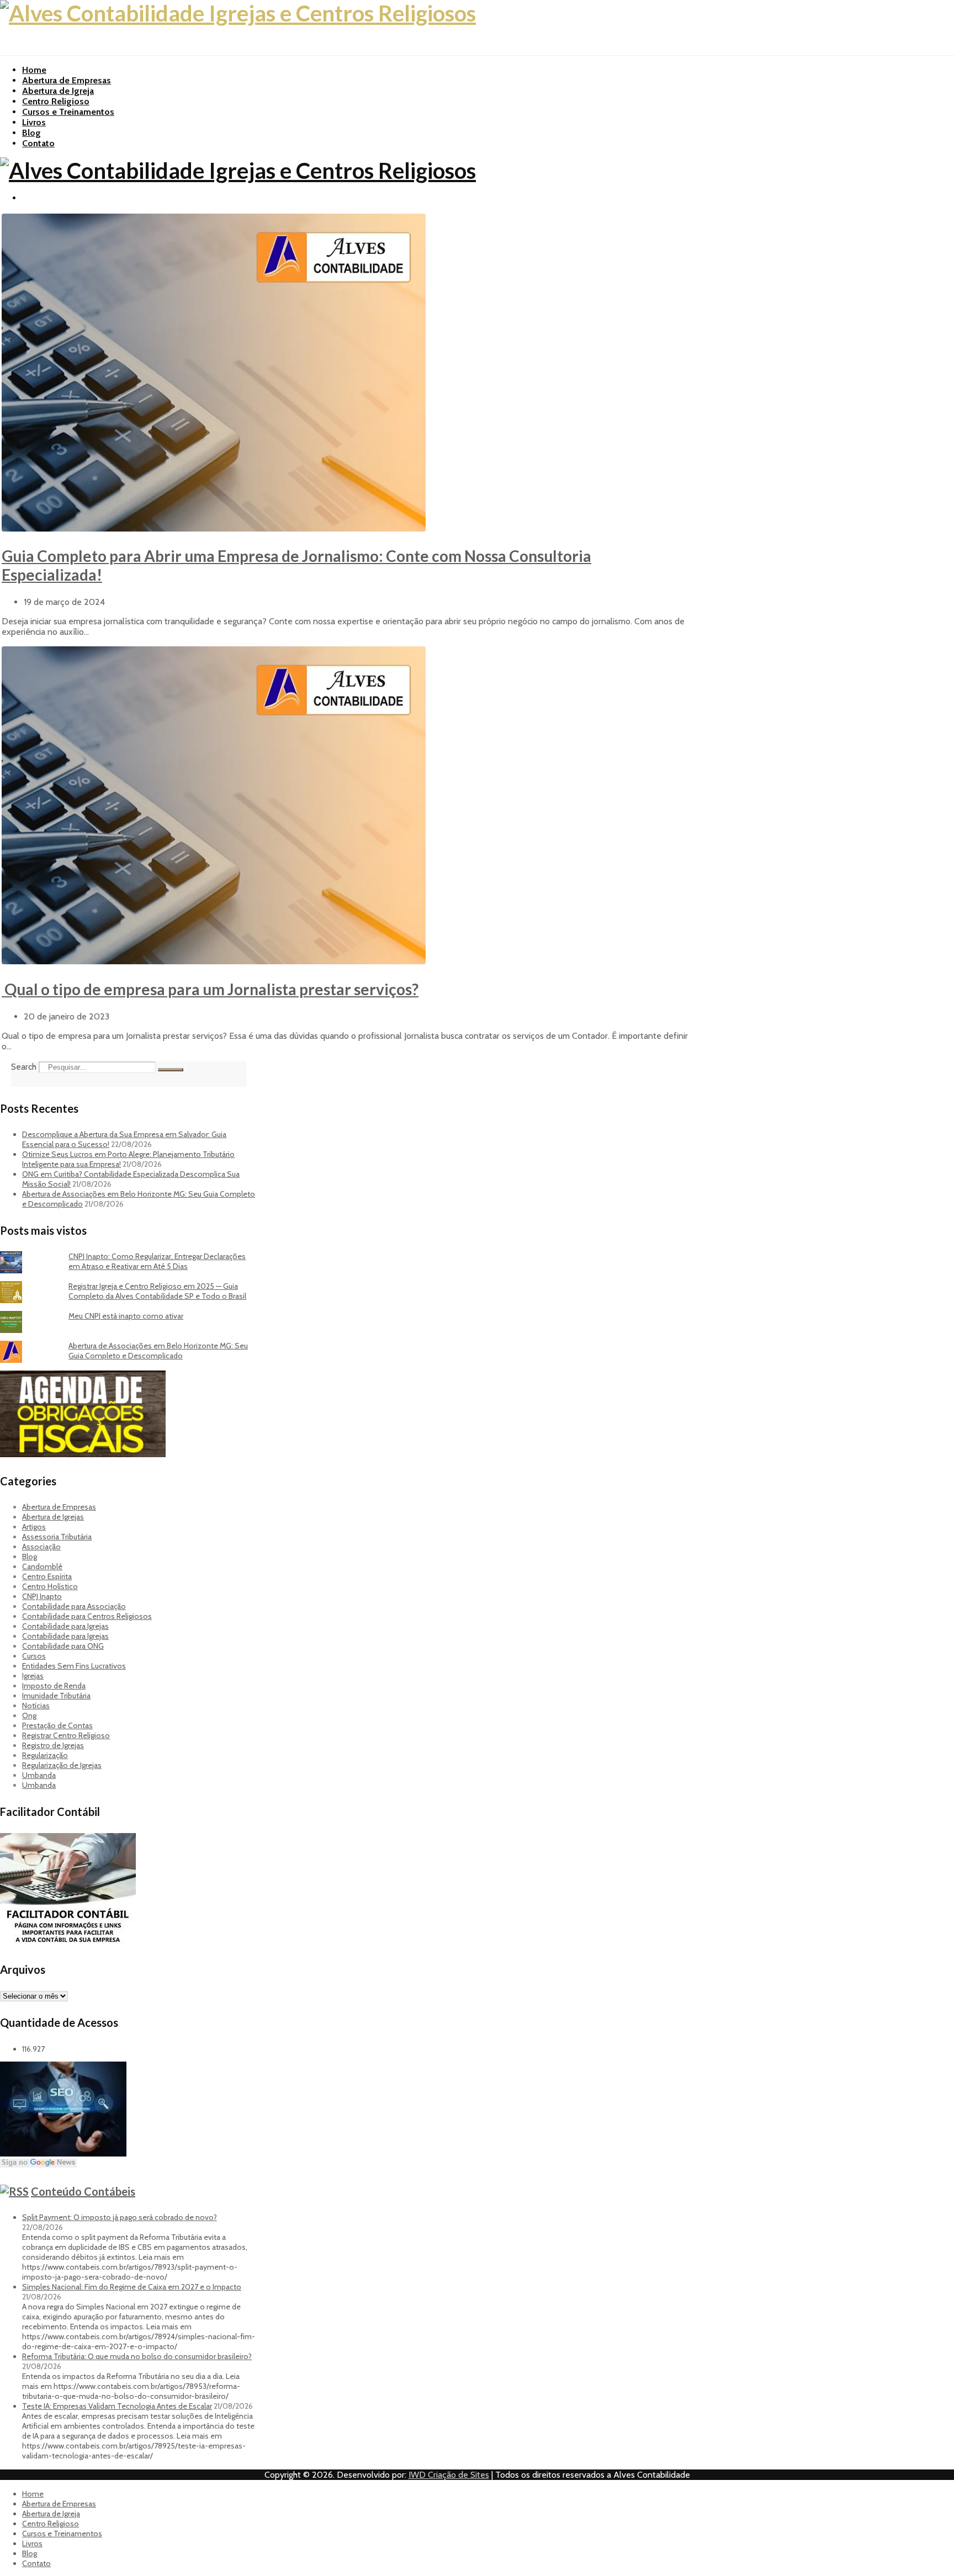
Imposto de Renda (54, 1686)
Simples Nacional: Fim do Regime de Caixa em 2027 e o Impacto (132, 2287)
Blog (31, 133)
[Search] (171, 1070)
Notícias (36, 1706)
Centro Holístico (50, 1586)
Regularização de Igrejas (62, 1765)
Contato (38, 143)
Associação (41, 1547)
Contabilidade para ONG (63, 1646)
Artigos (34, 1527)
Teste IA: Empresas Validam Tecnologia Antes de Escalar (117, 2406)
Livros (34, 122)
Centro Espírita (47, 1576)
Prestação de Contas (57, 1725)
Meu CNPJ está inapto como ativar (126, 1316)
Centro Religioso (56, 101)
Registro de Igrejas (53, 1745)
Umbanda (39, 1775)
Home (34, 70)
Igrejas (33, 1676)
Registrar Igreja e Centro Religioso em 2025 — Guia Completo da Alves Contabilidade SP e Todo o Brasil (157, 1291)
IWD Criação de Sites (449, 2475)
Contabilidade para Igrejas (65, 1626)
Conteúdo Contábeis (83, 2191)
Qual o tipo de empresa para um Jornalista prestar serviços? (210, 989)
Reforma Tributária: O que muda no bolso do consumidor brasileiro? (137, 2356)
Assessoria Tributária (57, 1537)
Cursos (34, 1656)
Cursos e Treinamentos (68, 112)
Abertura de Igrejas (53, 1517)
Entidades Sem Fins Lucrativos (74, 1666)
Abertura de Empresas (67, 80)
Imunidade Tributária (56, 1696)
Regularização (45, 1755)
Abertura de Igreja (58, 91)
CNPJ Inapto (42, 1596)
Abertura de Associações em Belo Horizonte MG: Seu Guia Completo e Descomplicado (158, 1351)
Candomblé (42, 1566)
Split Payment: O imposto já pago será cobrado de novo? (120, 2217)
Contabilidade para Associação (74, 1606)
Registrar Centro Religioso (66, 1735)
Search (24, 1067)
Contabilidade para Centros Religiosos (87, 1616)
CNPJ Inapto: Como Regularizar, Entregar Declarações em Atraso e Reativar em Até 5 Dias (157, 1261)
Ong (29, 1715)
